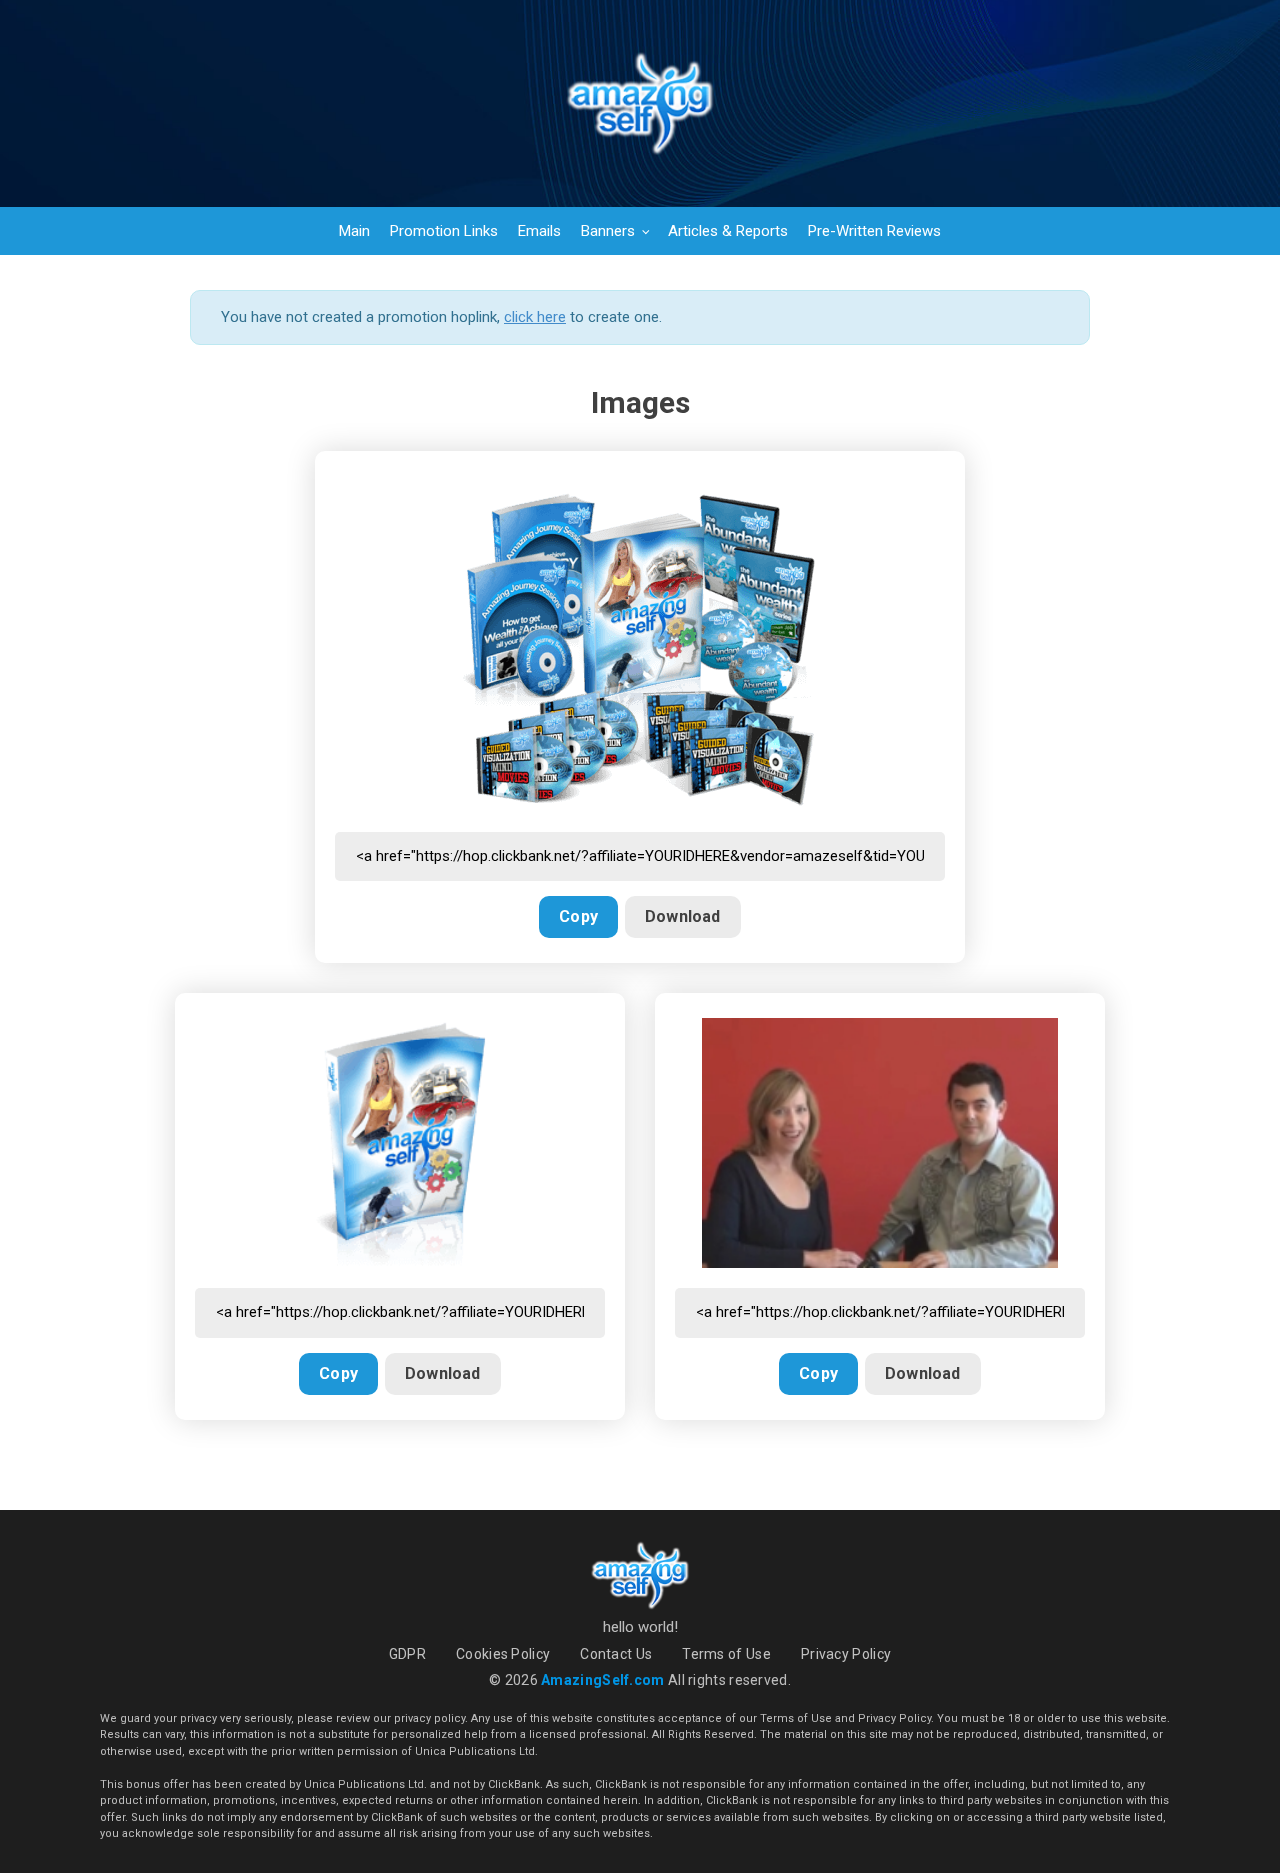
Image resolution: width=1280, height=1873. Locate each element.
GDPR (407, 1654)
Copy (578, 916)
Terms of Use (726, 1654)
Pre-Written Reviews (874, 231)
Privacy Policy (846, 1654)
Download (683, 916)
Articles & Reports (728, 231)
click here (535, 317)
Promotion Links (444, 231)
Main (354, 231)
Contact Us (616, 1654)
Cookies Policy (503, 1654)
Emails (539, 231)
